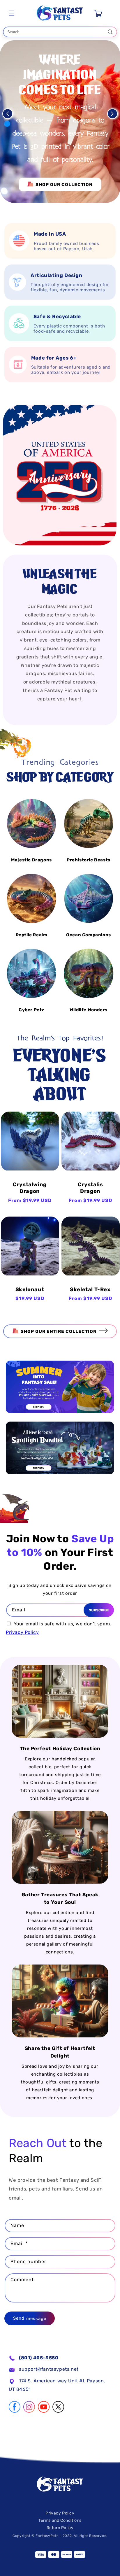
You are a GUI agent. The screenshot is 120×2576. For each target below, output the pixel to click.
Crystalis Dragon (90, 1188)
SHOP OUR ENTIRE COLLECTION (59, 1331)
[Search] (110, 32)
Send (19, 2318)
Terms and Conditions (60, 2520)
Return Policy (60, 2528)
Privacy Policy (22, 1632)
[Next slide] (112, 114)
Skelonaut (30, 1289)
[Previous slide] (8, 114)
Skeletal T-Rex (90, 1289)
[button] (12, 13)
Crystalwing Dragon (30, 1188)
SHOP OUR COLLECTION (64, 185)
